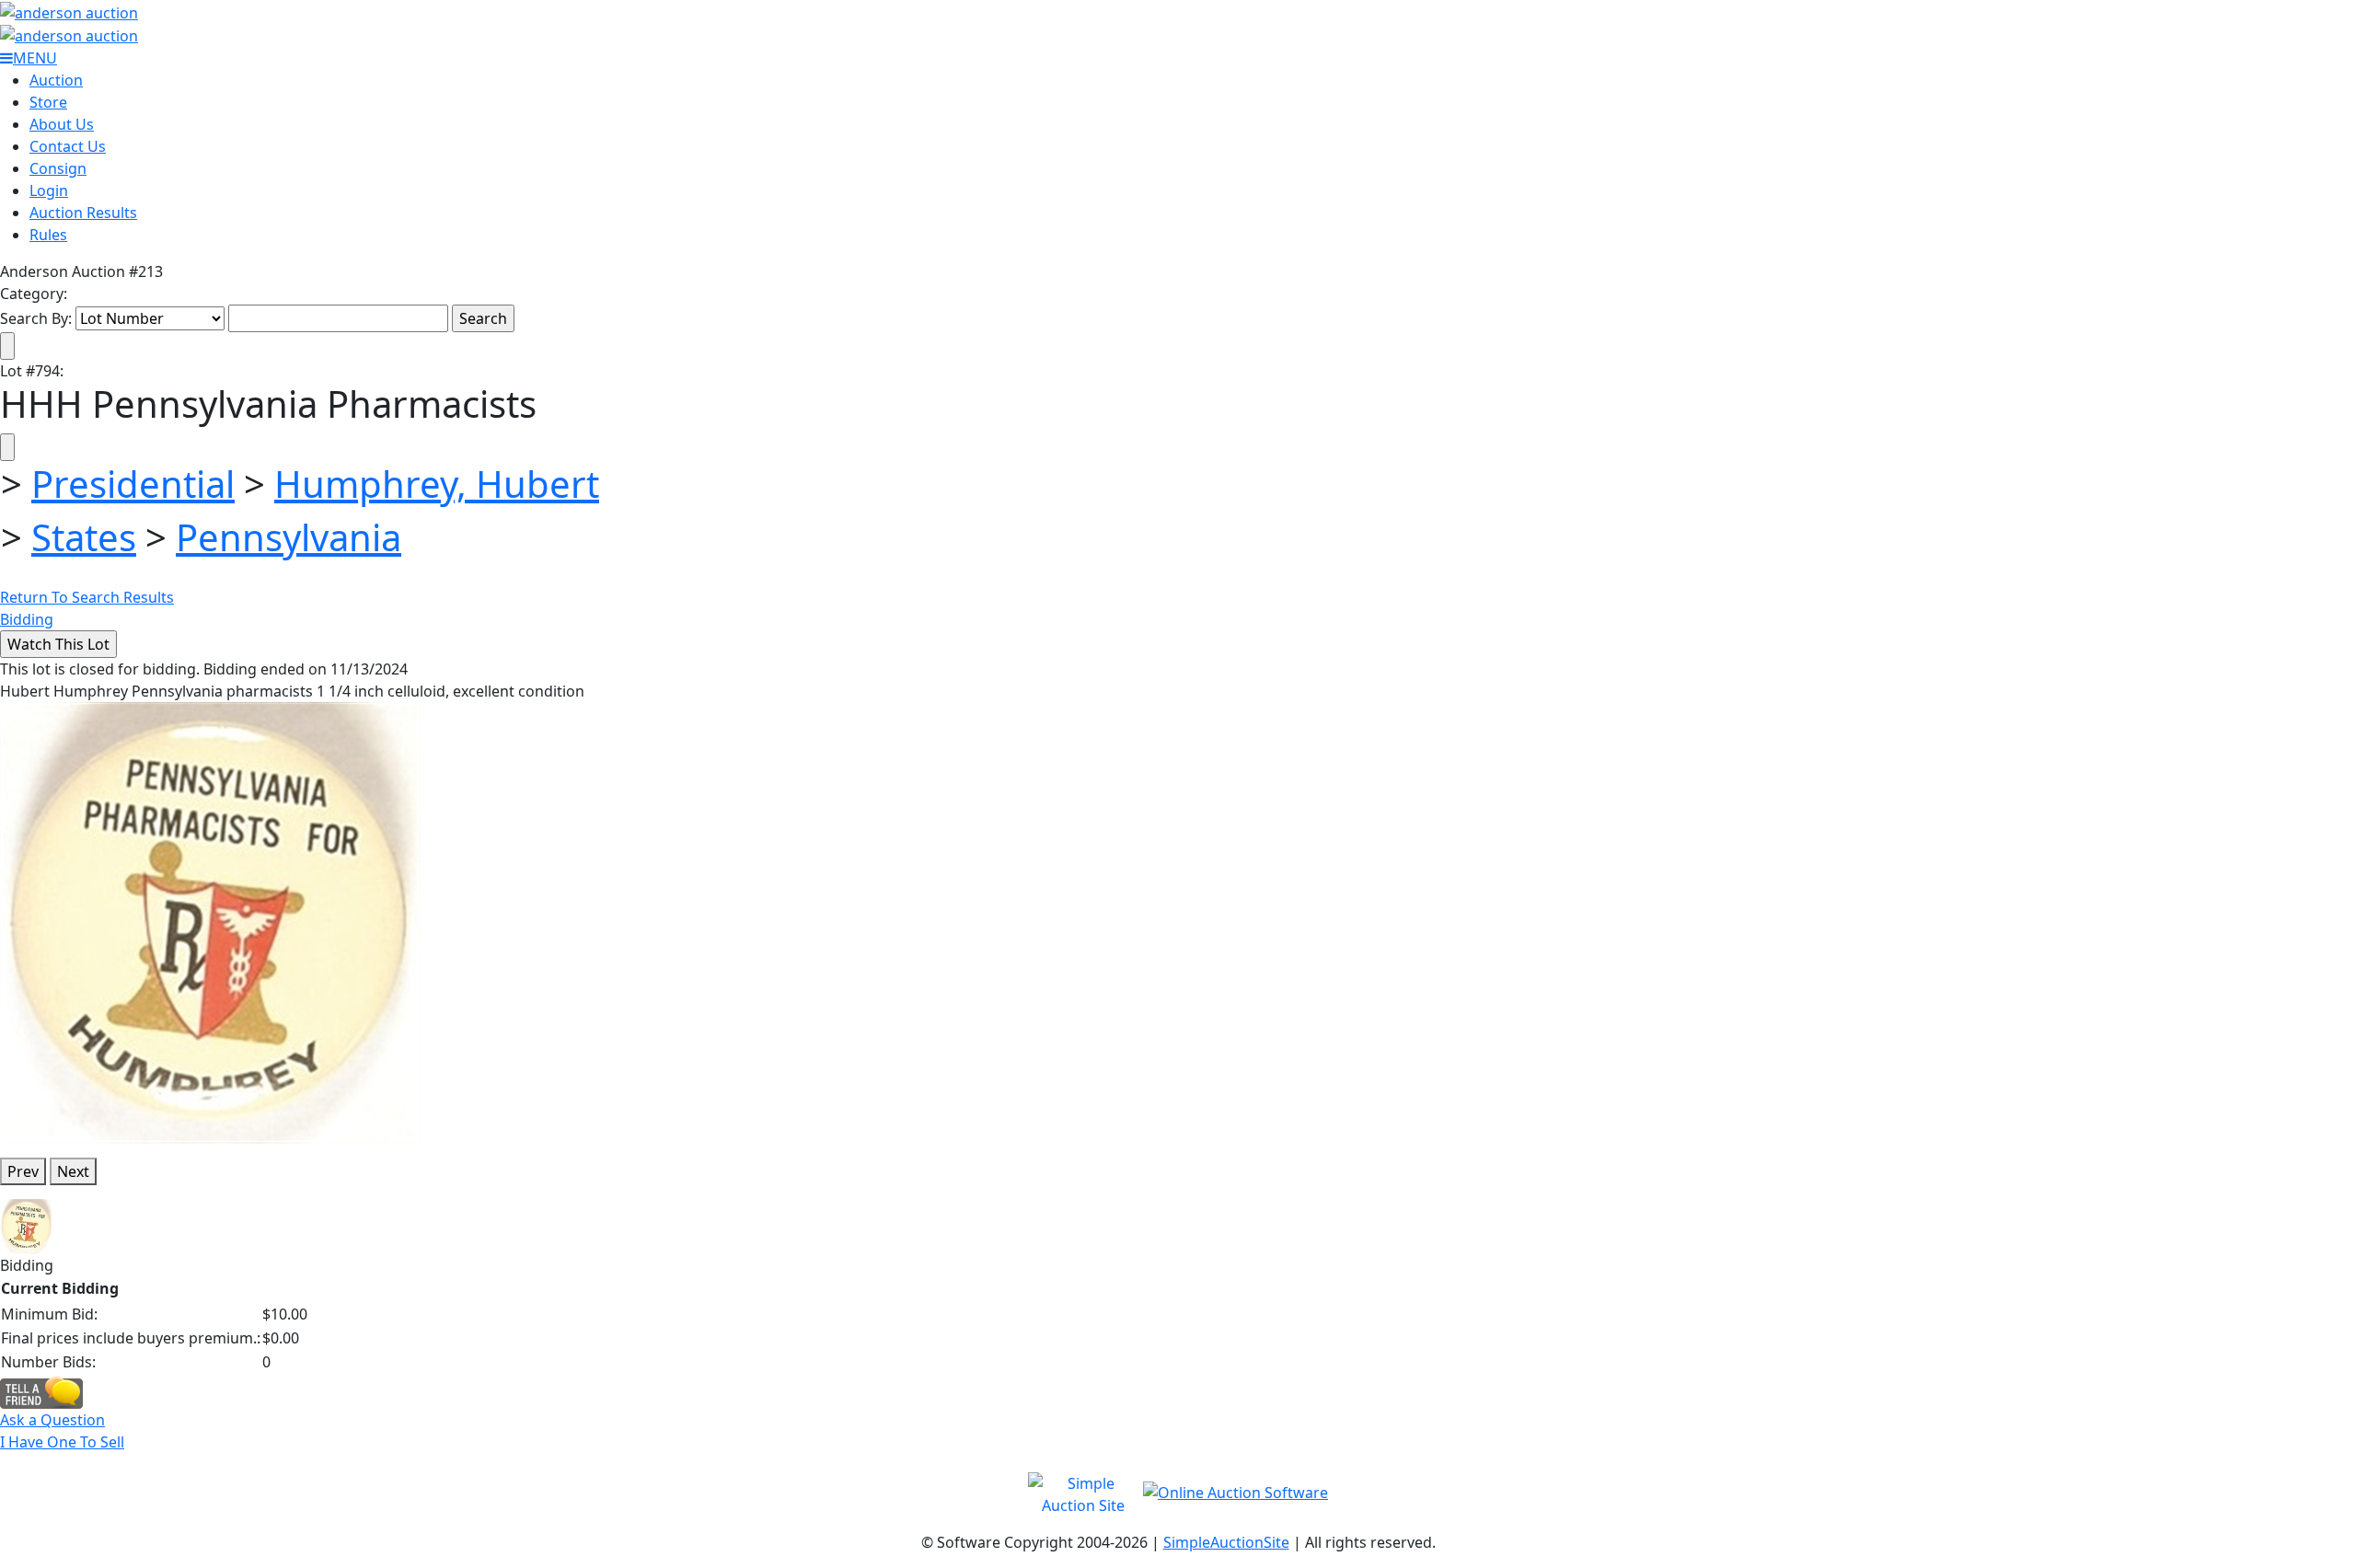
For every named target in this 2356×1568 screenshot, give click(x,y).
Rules (48, 235)
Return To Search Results (87, 597)
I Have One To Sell (62, 1442)
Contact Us (68, 146)
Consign (58, 168)
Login (49, 190)
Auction (56, 80)
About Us (62, 124)
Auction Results (83, 213)
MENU (35, 58)
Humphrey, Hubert (437, 484)
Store (48, 102)
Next (73, 1171)
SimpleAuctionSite (1226, 1542)
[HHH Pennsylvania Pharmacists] (210, 922)
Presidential (133, 484)
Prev (23, 1171)
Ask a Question (52, 1420)
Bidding (27, 619)
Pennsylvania (289, 537)
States (84, 537)
